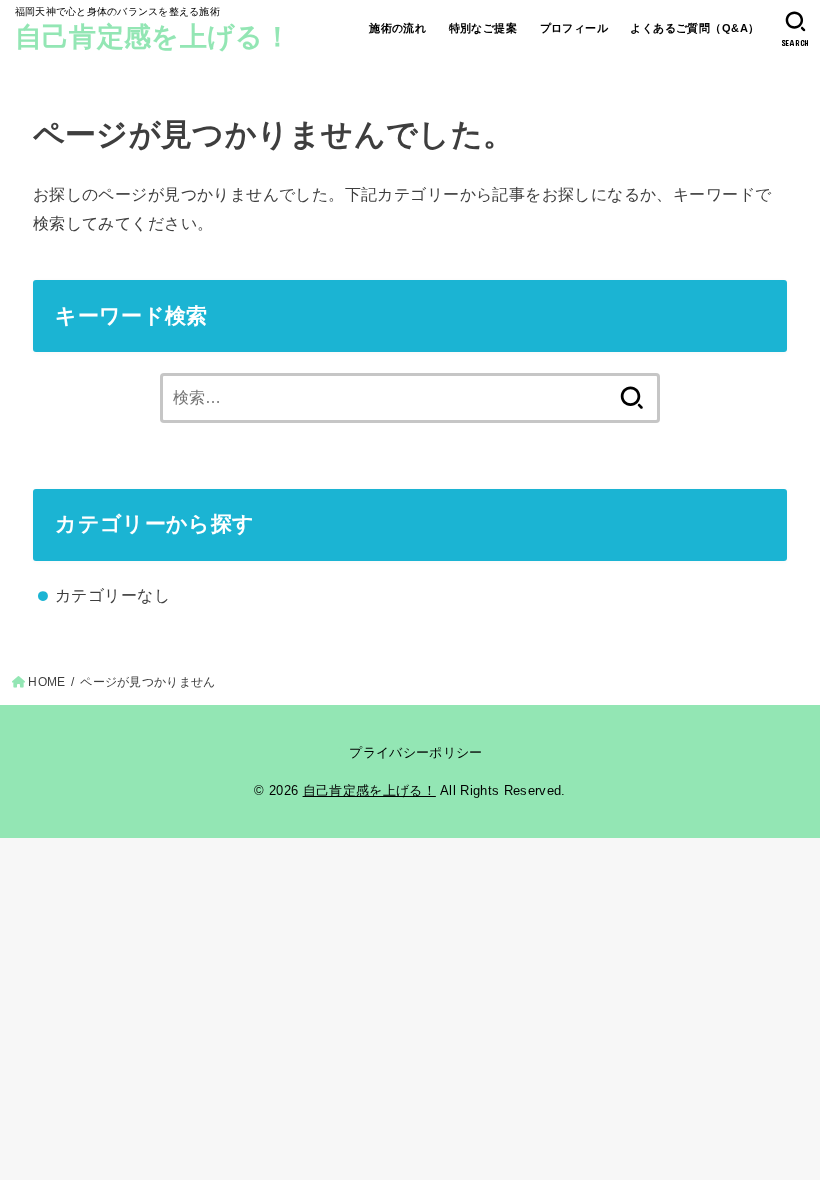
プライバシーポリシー (415, 752)
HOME (46, 682)
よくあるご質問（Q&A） (694, 28)
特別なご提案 (483, 28)
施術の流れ (397, 28)
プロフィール (574, 28)
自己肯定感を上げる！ (153, 37)
